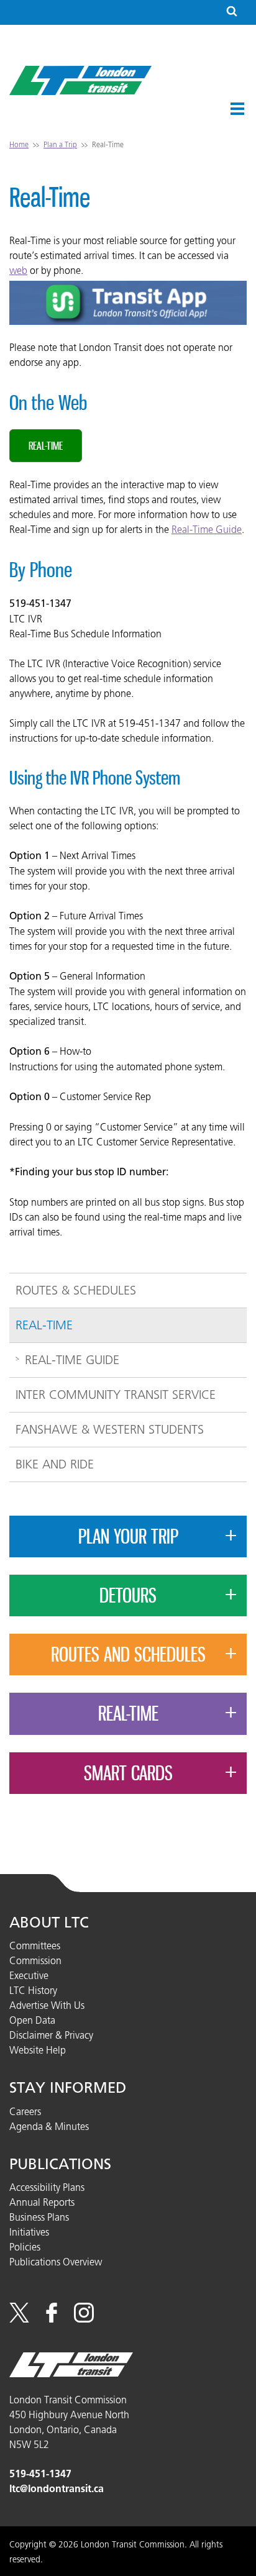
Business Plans (39, 2217)
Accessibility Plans (47, 2187)
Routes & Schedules (76, 1290)
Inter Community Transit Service (116, 1395)
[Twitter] (19, 2319)
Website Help (38, 2050)
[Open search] (232, 12)
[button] (237, 109)
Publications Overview (56, 2262)
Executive (29, 1975)
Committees (35, 1946)
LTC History (33, 1990)
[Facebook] (52, 2319)
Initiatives (29, 2232)
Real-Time (46, 445)
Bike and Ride (55, 1464)
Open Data (32, 2020)
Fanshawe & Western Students (110, 1429)
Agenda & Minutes (49, 2126)
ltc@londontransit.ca (57, 2489)
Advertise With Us (47, 2005)
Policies (25, 2247)
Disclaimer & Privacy (51, 2035)
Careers (25, 2111)
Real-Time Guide (207, 529)
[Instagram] (84, 2319)
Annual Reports (42, 2202)
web (18, 270)
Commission (35, 1960)
